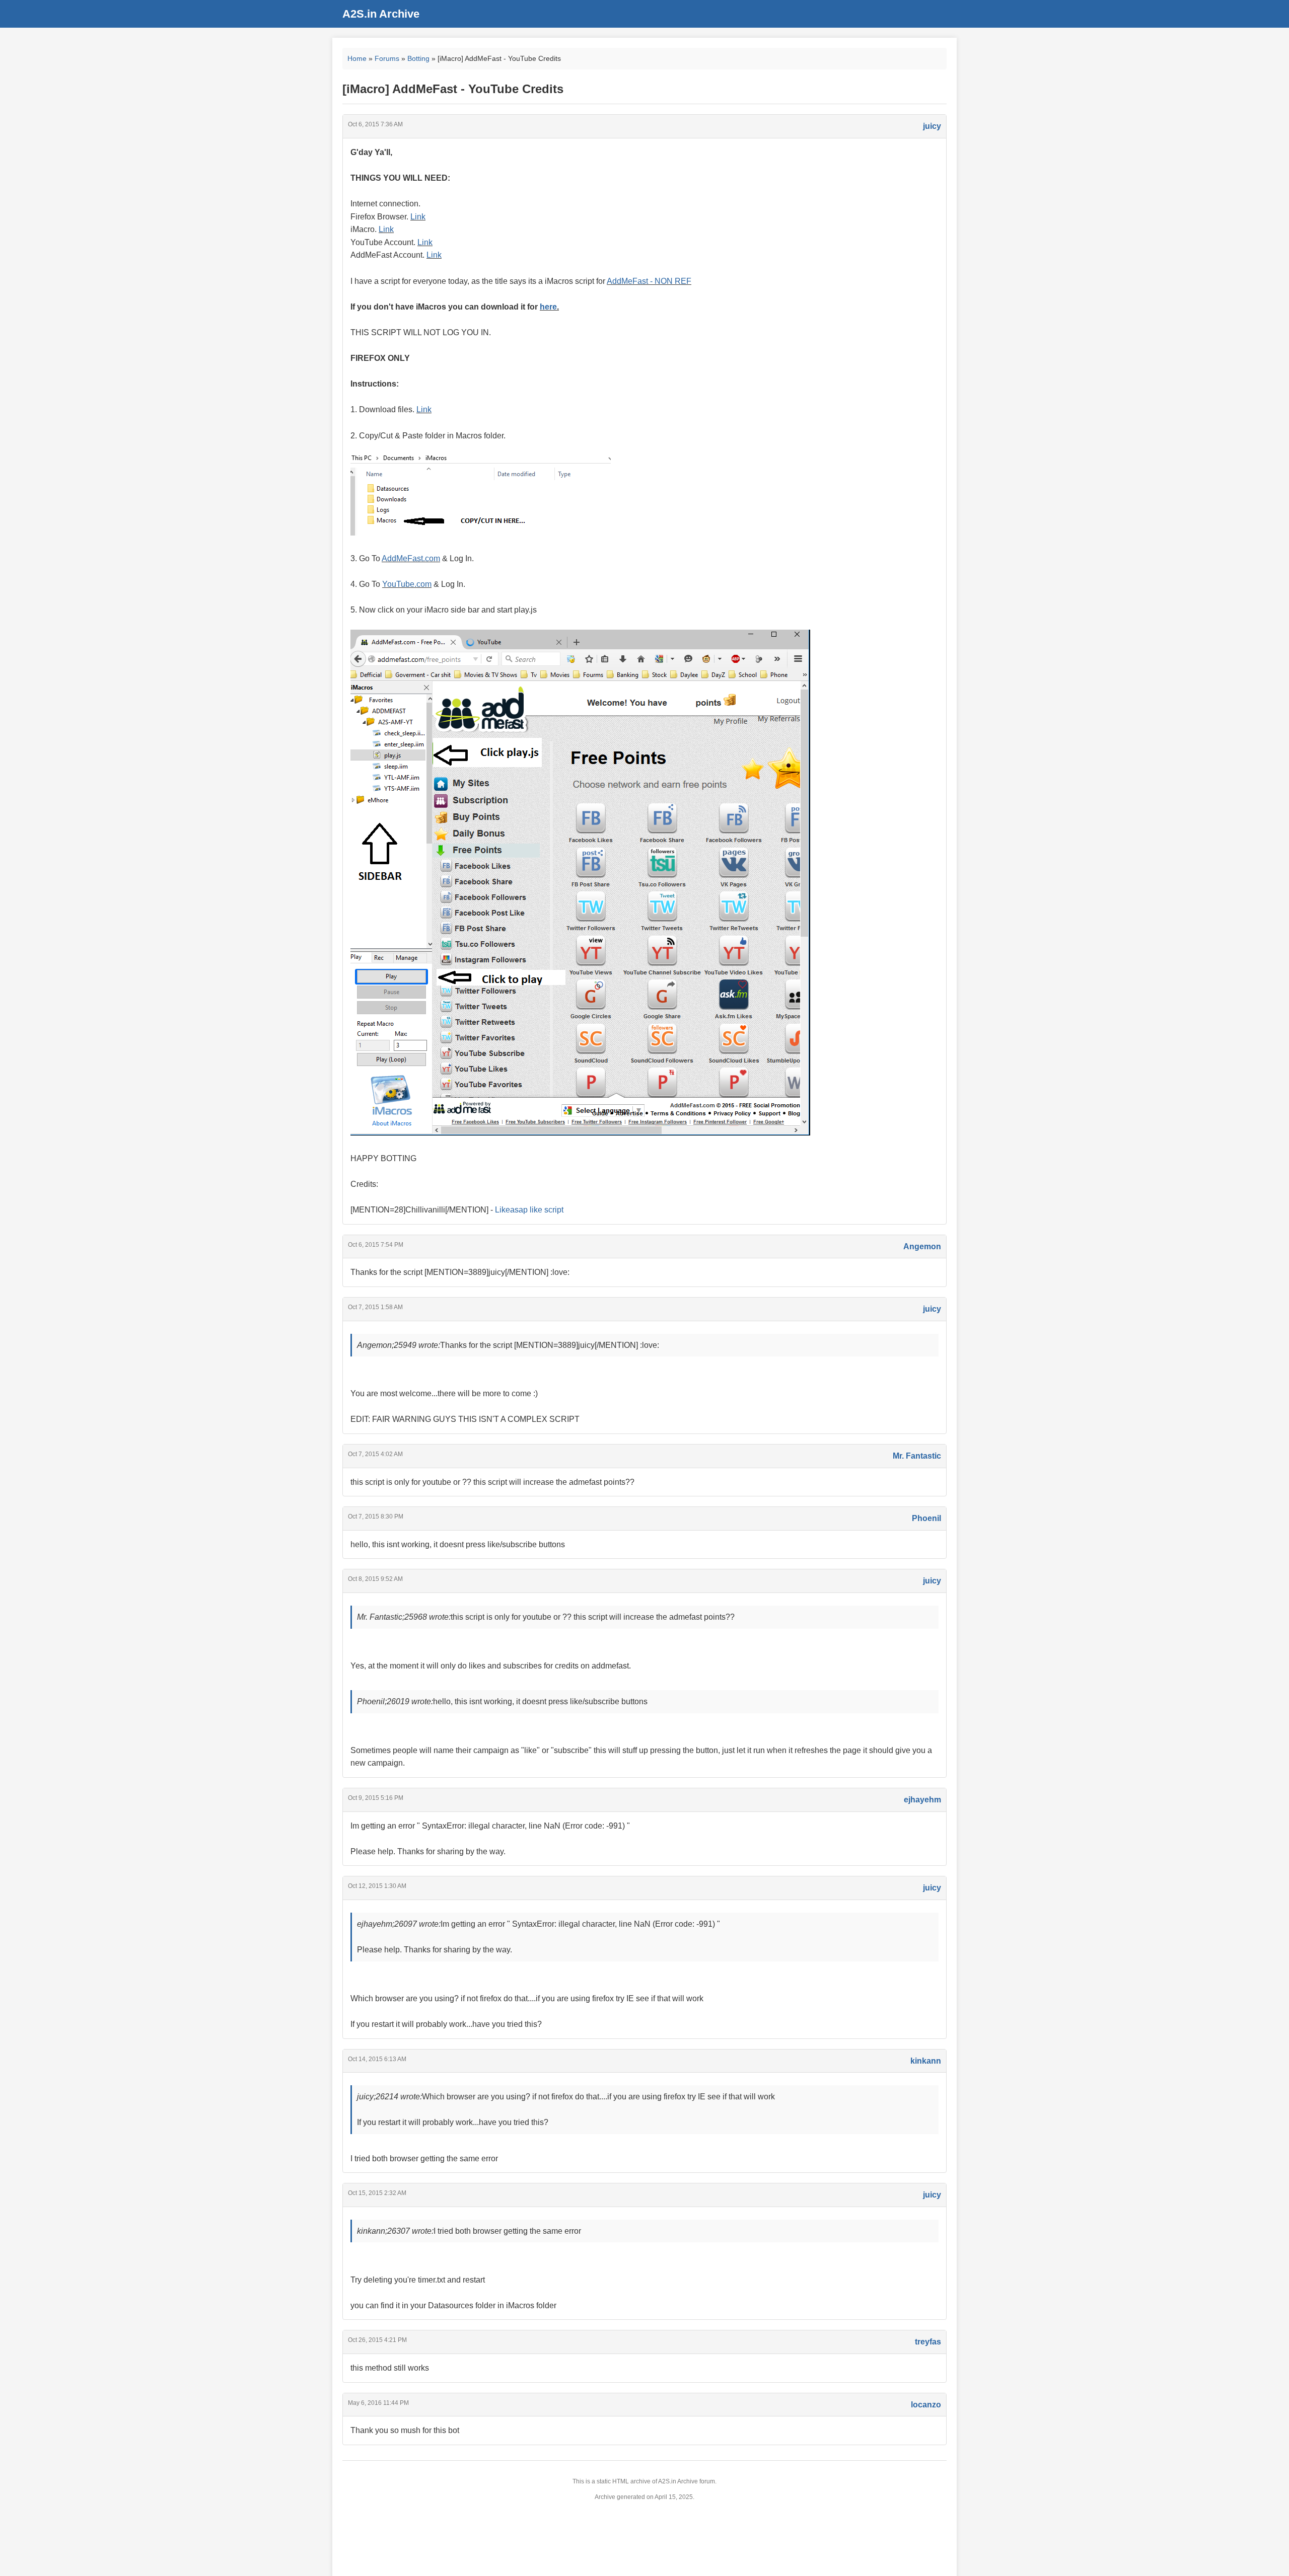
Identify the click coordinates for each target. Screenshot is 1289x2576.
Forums (387, 58)
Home (357, 58)
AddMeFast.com (411, 558)
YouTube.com (407, 584)
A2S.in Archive (381, 14)
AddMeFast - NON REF (649, 281)
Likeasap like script (529, 1210)
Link (418, 217)
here (548, 307)
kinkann (926, 2061)
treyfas (928, 2342)
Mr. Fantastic (917, 1456)
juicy (932, 126)
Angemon (922, 1246)
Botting (418, 58)
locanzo (926, 2405)
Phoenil (926, 1518)
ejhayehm (922, 1800)
